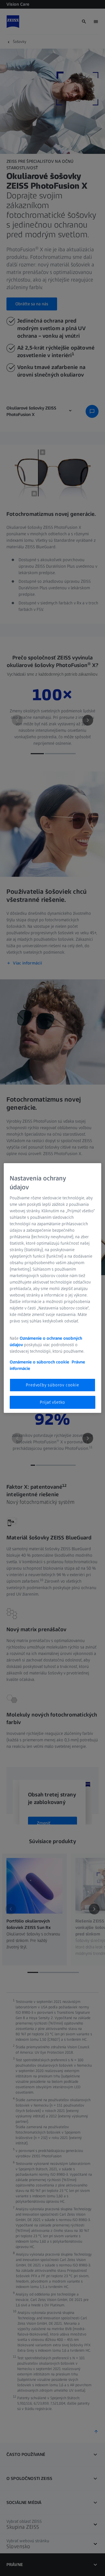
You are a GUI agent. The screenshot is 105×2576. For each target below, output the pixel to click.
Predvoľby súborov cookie (52, 1385)
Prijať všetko (52, 1402)
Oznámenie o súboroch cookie (39, 1362)
